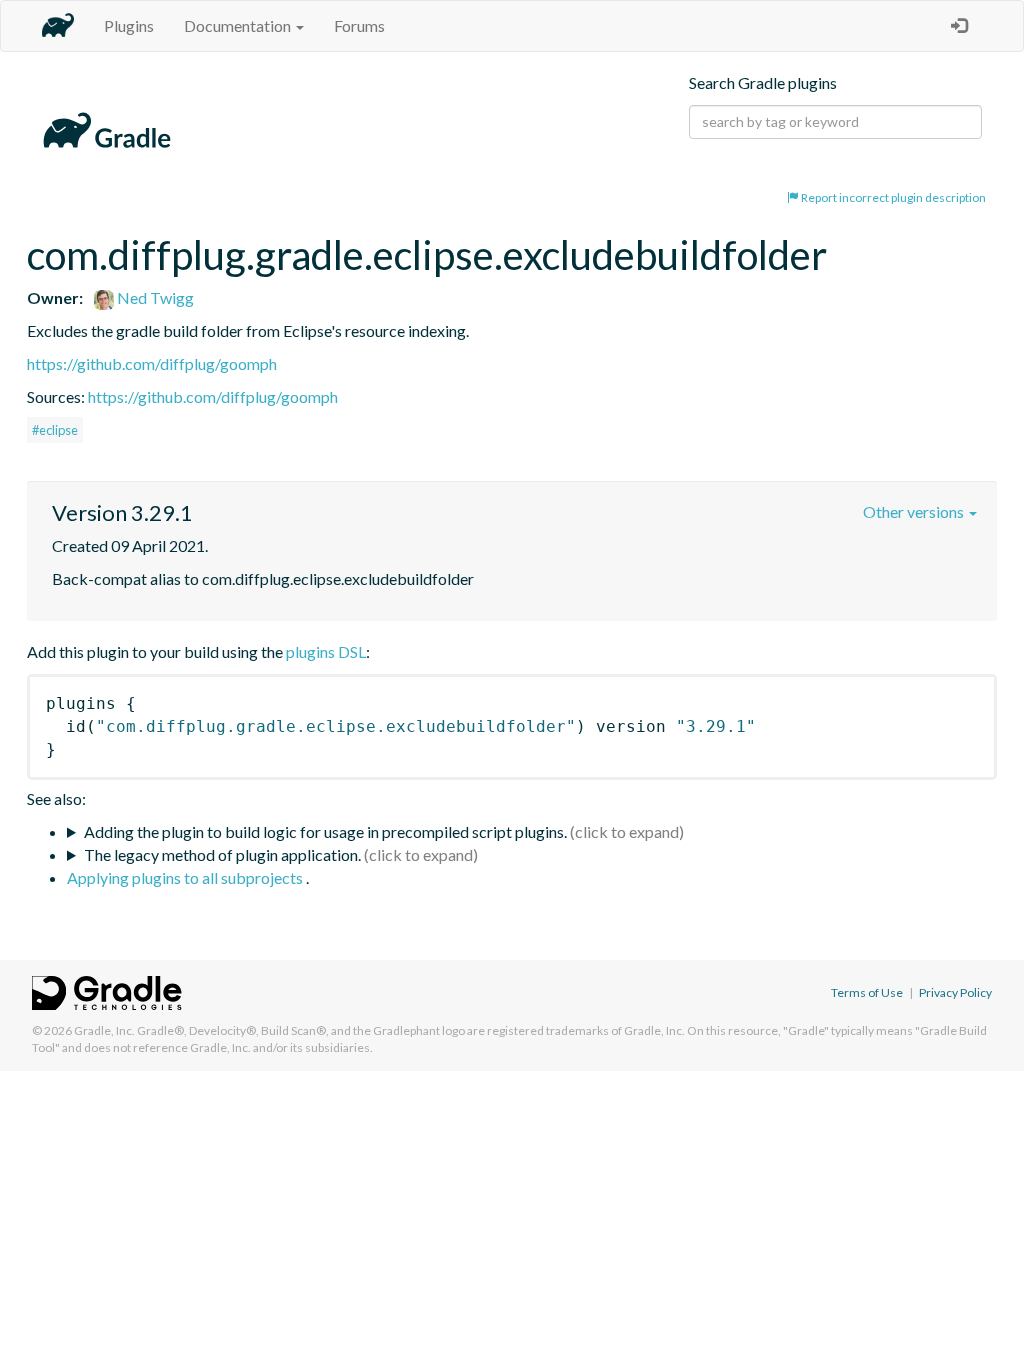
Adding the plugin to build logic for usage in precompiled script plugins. (325, 831)
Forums (359, 25)
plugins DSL (326, 651)
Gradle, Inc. (104, 1030)
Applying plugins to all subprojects (186, 877)
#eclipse (55, 430)
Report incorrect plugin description (892, 197)
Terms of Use (867, 992)
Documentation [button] (239, 25)
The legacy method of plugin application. (222, 854)
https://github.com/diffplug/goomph (152, 363)
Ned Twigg (154, 297)
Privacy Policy (955, 992)
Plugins (129, 25)
